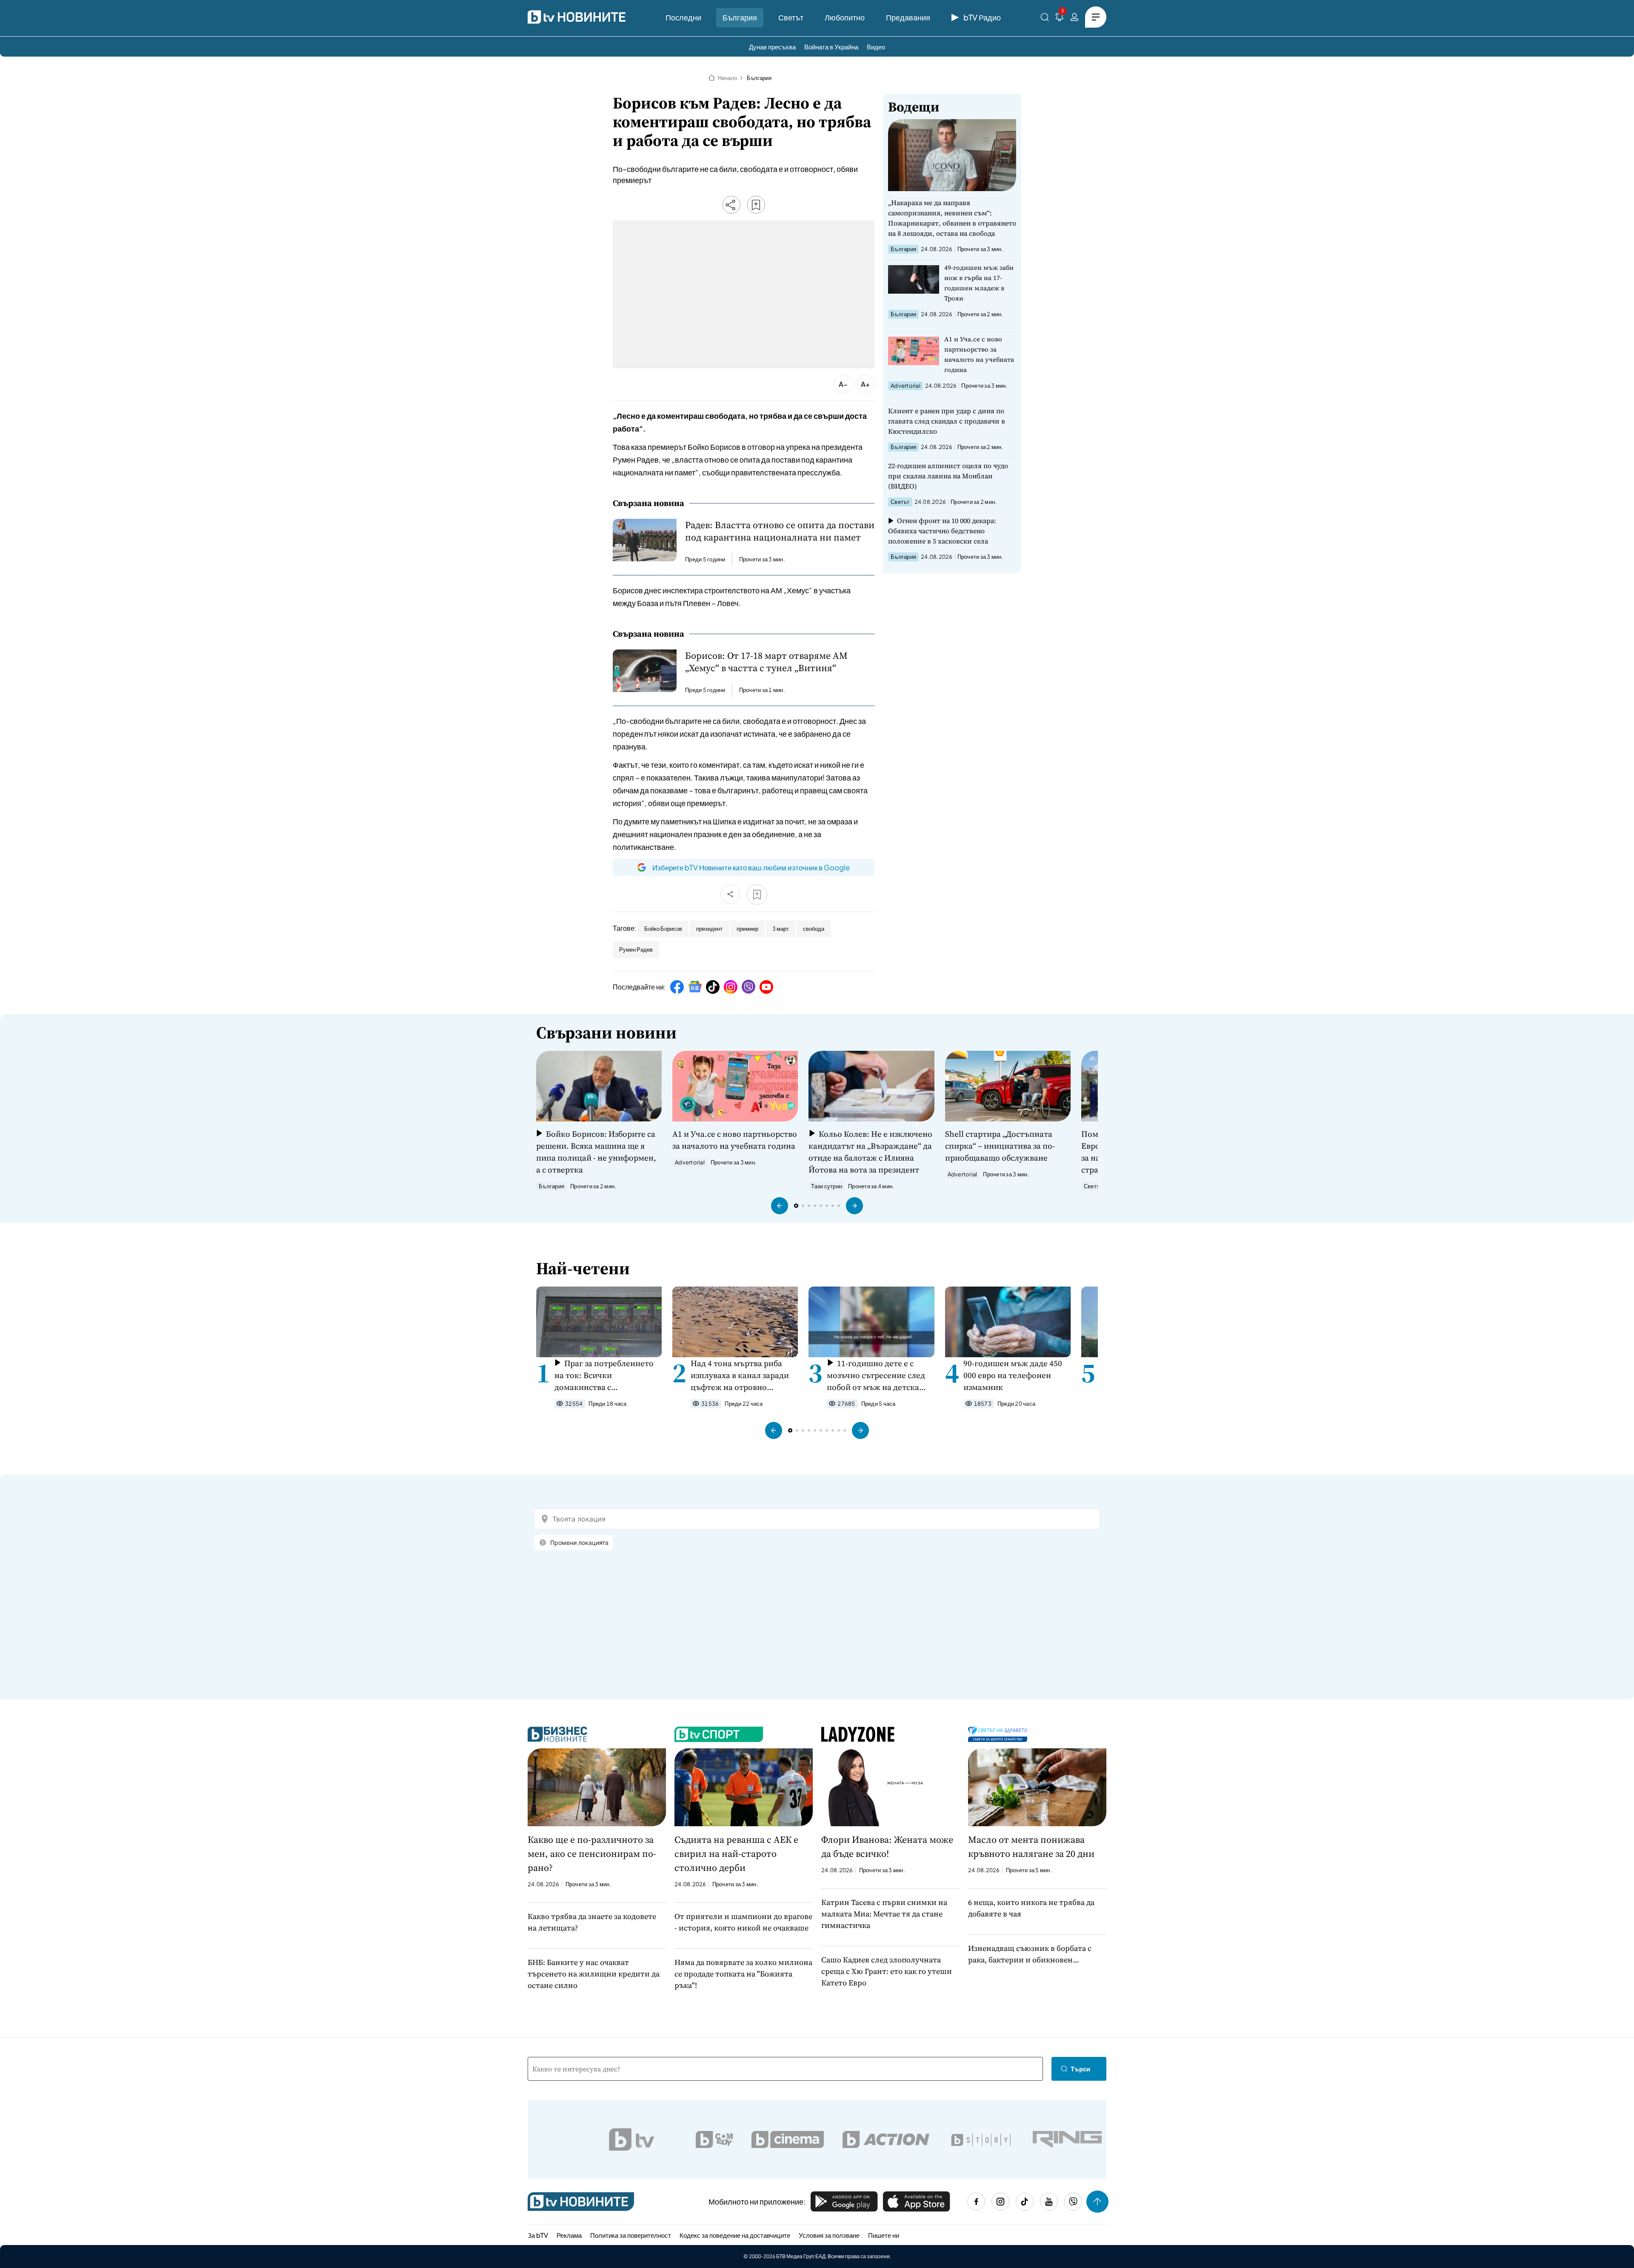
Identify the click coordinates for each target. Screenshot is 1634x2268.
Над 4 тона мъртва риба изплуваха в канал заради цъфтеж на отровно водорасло (740, 1375)
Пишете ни (884, 2235)
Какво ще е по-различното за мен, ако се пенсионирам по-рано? (592, 1853)
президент (709, 929)
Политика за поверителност (631, 2235)
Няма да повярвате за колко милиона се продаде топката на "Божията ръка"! (743, 1974)
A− (843, 384)
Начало (727, 78)
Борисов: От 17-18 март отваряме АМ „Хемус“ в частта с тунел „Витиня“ (766, 662)
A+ (865, 384)
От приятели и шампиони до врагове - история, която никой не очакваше (743, 1922)
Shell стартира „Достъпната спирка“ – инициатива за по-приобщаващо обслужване (1000, 1146)
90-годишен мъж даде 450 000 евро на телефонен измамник (1013, 1375)
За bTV (538, 2235)
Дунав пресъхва (772, 47)
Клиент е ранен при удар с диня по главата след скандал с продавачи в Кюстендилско (947, 421)
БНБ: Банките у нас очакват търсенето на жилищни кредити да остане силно (594, 1974)
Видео (876, 47)
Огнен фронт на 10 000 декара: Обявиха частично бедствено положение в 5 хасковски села (942, 531)
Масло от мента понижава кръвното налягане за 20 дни (1031, 1846)
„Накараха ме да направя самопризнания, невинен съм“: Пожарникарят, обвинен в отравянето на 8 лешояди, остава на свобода (952, 218)
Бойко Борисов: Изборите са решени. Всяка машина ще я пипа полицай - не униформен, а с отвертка (596, 1152)
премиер (747, 929)
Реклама (569, 2235)
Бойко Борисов (663, 929)
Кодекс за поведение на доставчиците (735, 2235)
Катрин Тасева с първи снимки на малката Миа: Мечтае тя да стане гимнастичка (884, 1914)
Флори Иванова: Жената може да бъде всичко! (887, 1846)
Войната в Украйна (831, 47)
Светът (791, 17)
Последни (683, 17)
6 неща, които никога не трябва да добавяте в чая (1031, 1908)
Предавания (908, 17)
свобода (814, 929)
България (740, 17)
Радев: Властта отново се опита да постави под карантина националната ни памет (780, 531)
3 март (781, 929)
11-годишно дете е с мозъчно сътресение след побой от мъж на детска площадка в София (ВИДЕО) (876, 1375)
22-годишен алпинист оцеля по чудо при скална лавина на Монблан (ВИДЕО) (948, 476)
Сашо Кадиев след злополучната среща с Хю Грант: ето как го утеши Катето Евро (887, 1971)
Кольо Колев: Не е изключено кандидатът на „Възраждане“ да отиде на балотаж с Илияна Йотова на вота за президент (870, 1152)
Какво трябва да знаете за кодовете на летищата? (592, 1922)
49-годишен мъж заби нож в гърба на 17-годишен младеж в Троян (979, 283)
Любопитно (845, 17)
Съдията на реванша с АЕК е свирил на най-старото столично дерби (736, 1853)
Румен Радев (636, 950)
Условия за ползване (829, 2235)
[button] (780, 1206)
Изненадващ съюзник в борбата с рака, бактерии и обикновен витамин (1030, 1954)
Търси (1080, 2069)
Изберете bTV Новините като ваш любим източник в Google (751, 867)
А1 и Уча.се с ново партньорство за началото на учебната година (979, 354)
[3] (1060, 19)
